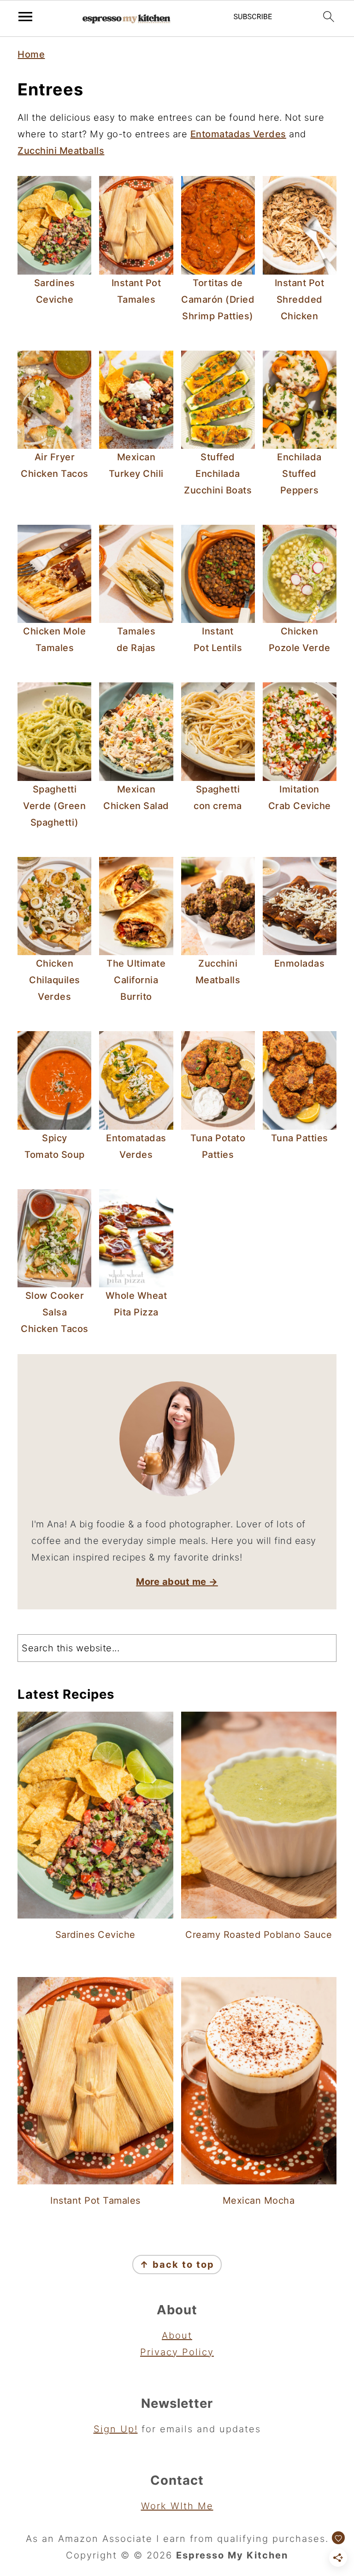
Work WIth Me (177, 2506)
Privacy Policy (177, 2352)
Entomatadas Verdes (238, 134)
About (177, 2335)
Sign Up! (116, 2429)
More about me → (177, 1582)
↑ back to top (177, 2265)
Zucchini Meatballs (61, 151)
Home (31, 54)
